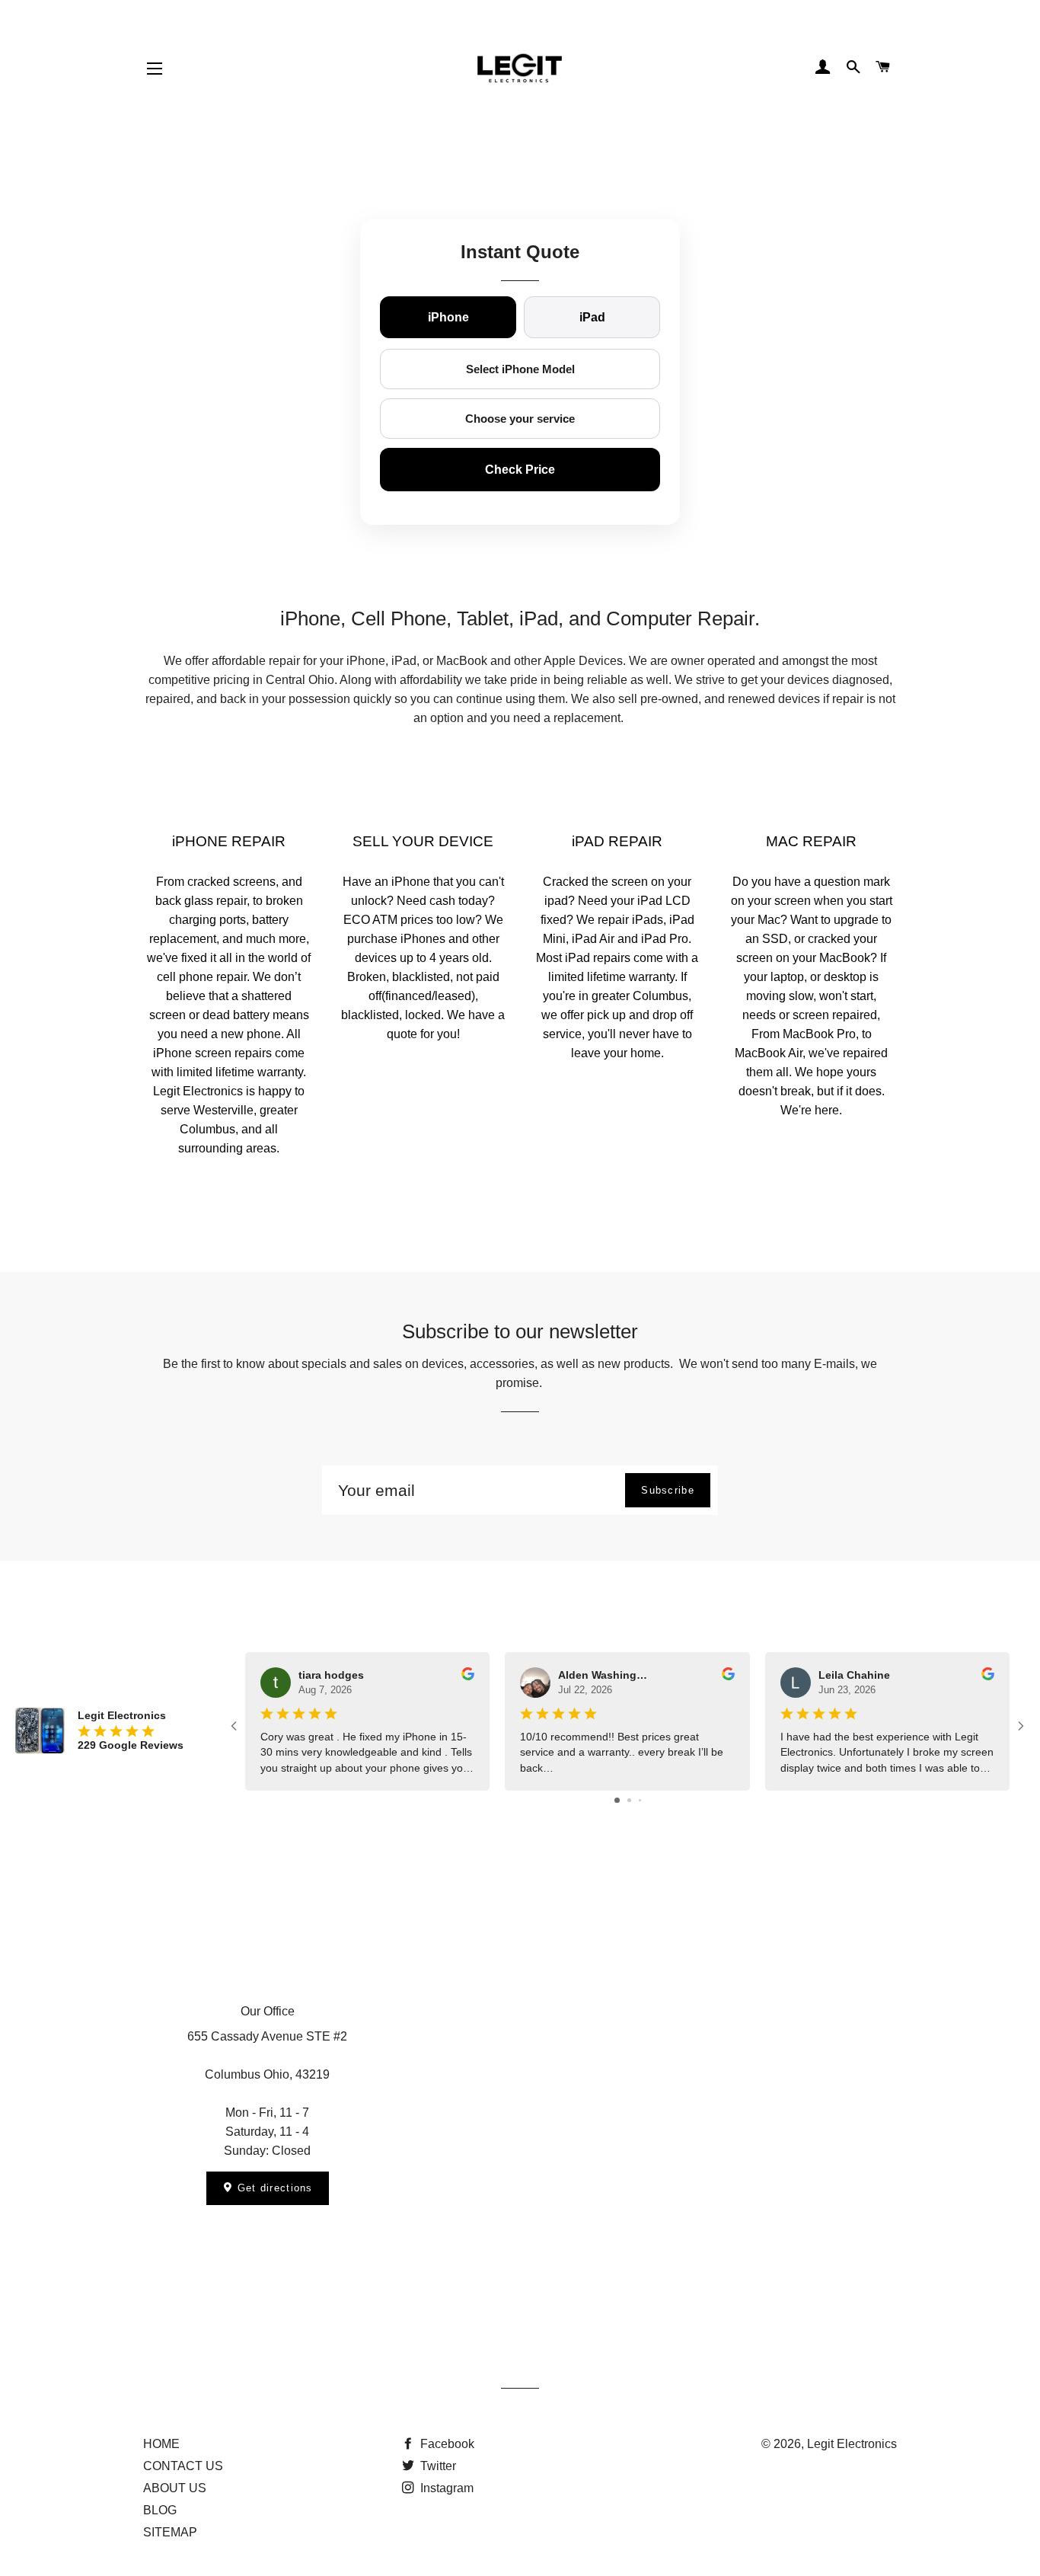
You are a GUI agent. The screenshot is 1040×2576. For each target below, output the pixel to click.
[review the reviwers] (468, 1676)
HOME (161, 2444)
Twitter (437, 2466)
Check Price (520, 470)
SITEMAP (170, 2532)
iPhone (448, 317)
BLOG (160, 2510)
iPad (592, 317)
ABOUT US (175, 2488)
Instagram (445, 2488)
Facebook (446, 2444)
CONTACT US (183, 2466)
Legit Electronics (852, 2444)
